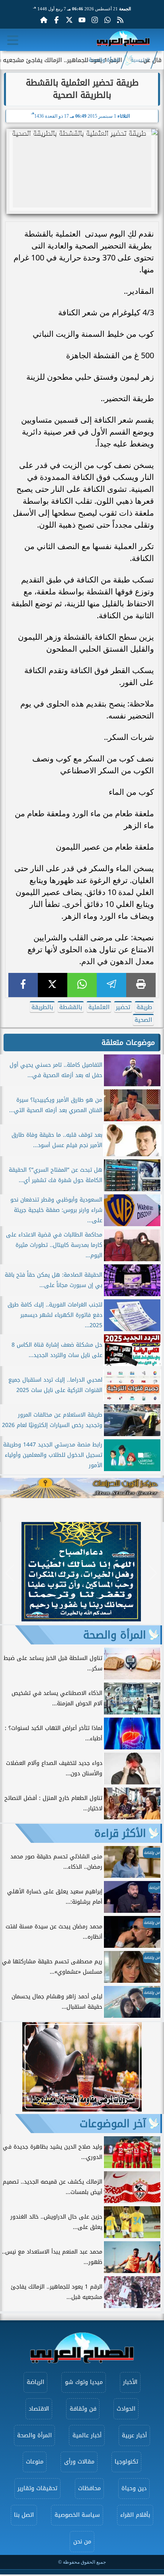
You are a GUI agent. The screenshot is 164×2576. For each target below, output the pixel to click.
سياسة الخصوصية (77, 2515)
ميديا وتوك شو (84, 2382)
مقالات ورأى (79, 2462)
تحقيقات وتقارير (37, 2488)
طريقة (144, 1007)
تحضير (123, 1007)
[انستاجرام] (95, 20)
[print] (141, 985)
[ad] (81, 1619)
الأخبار (130, 2382)
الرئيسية (140, 60)
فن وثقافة (83, 2409)
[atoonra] (82, 1488)
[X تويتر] (69, 20)
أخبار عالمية (87, 2435)
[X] (53, 985)
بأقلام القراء (135, 2515)
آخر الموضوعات (113, 2124)
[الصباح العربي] (123, 40)
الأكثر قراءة (120, 1833)
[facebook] (23, 985)
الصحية (143, 1020)
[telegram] (111, 985)
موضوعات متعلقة (128, 1042)
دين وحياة (134, 2488)
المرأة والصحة (104, 60)
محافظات (89, 2488)
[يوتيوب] (82, 20)
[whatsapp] (82, 985)
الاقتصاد (39, 2409)
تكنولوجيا (126, 2462)
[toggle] (13, 40)
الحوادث (126, 2409)
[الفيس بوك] (57, 20)
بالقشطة (71, 1007)
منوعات (35, 2462)
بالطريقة (42, 1007)
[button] (10, 1573)
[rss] (120, 20)
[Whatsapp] (107, 20)
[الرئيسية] (44, 20)
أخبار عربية (134, 2435)
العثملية (99, 1007)
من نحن (82, 2542)
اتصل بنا (24, 2515)
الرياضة (35, 2382)
